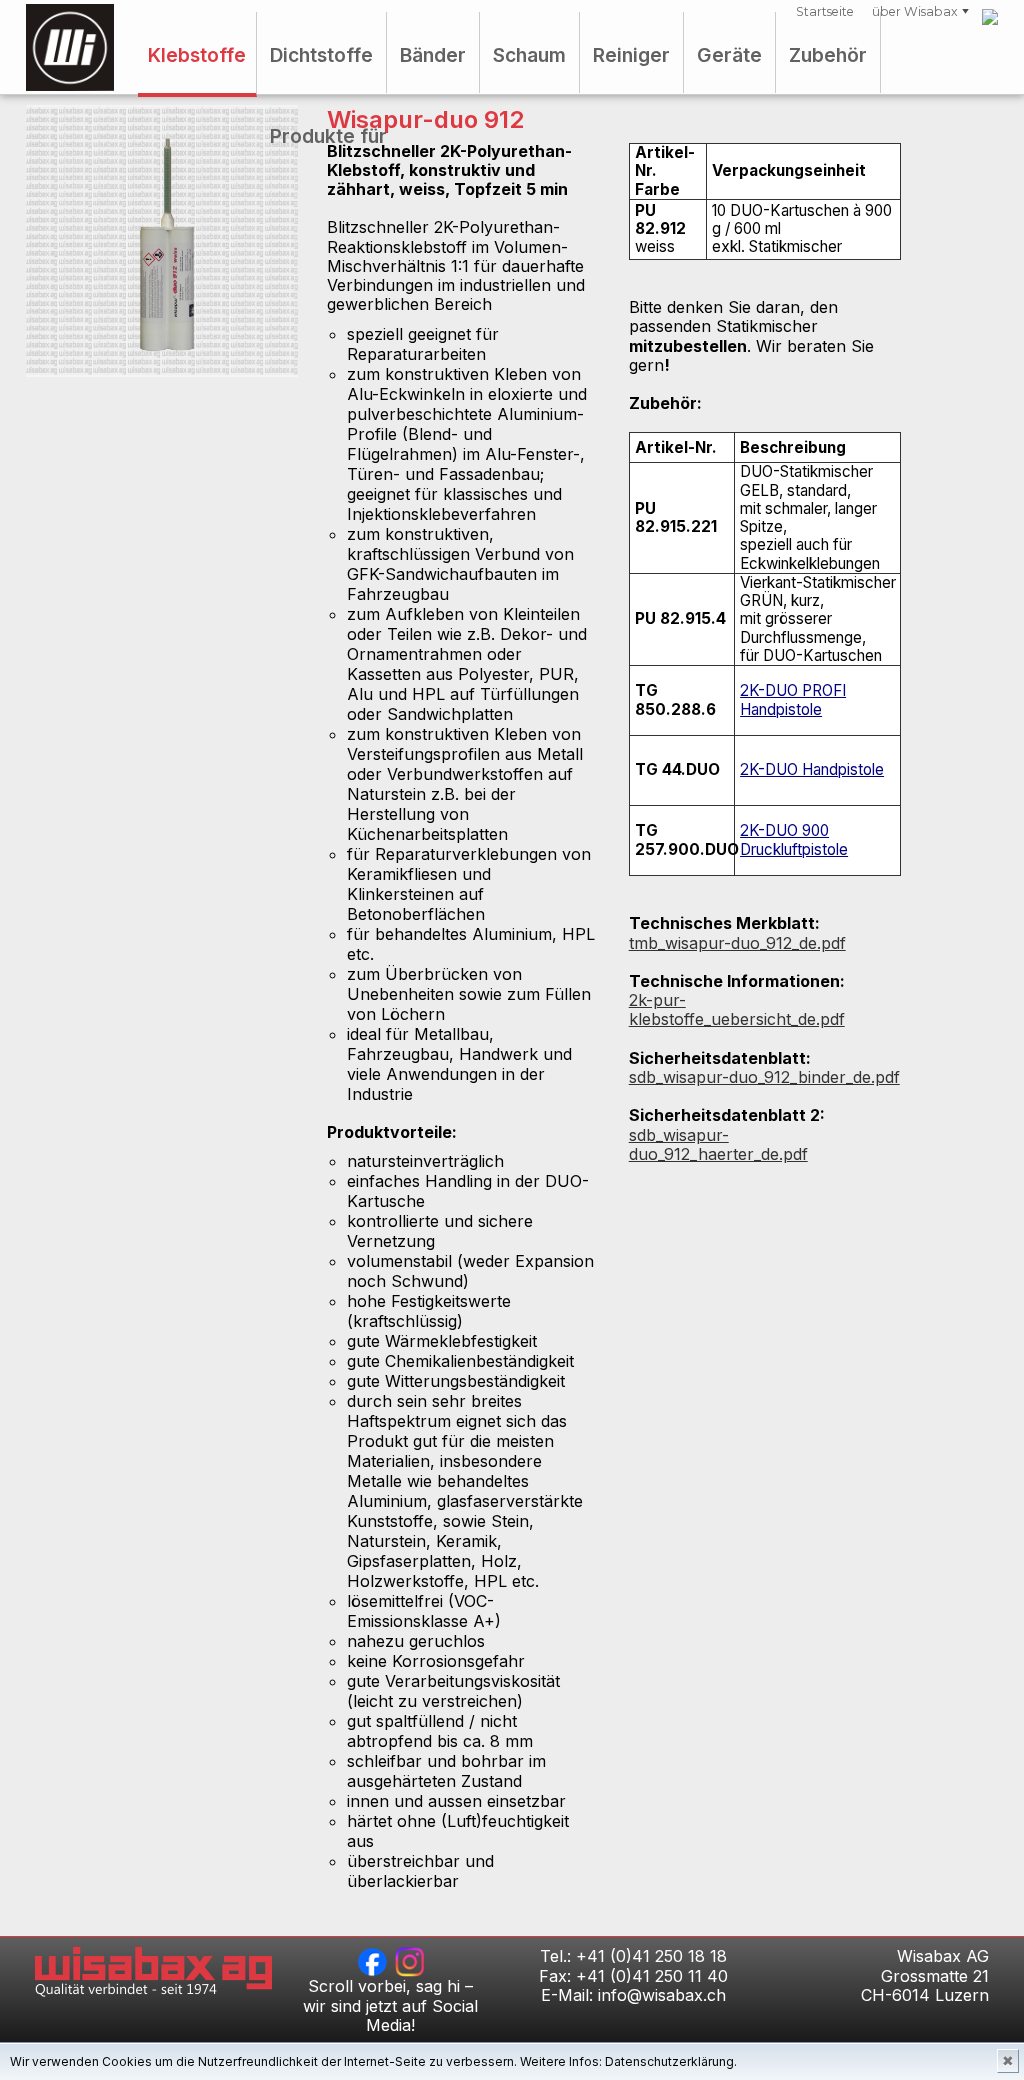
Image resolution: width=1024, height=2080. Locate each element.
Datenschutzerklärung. (671, 2061)
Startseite (825, 11)
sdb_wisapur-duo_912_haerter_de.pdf (718, 1144)
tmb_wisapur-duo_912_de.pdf (737, 943)
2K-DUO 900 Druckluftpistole (794, 839)
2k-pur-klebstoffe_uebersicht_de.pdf (737, 1009)
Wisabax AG (70, 47)
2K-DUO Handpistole (812, 769)
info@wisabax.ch (662, 1995)
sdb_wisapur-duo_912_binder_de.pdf (764, 1077)
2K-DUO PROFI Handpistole (793, 699)
